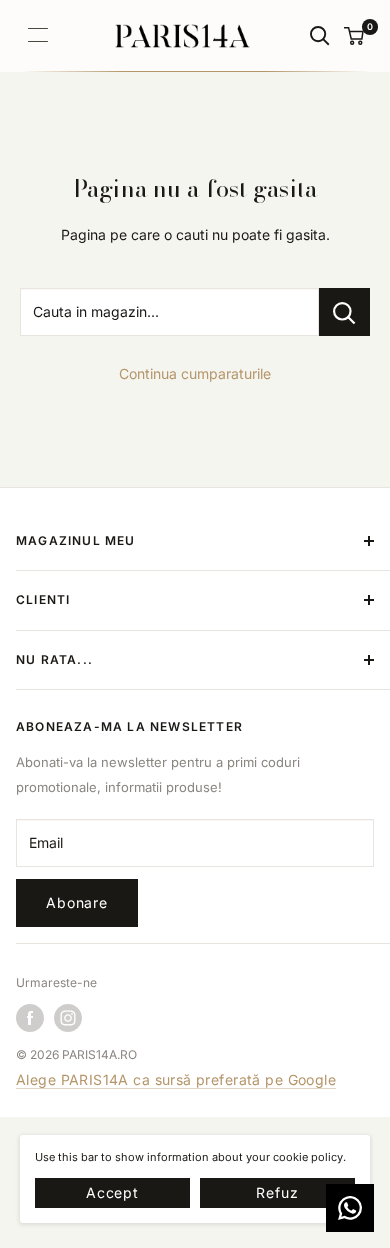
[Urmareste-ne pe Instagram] (68, 1018)
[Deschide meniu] (38, 35)
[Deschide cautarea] (320, 36)
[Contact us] (350, 1208)
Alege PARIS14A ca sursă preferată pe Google (176, 1079)
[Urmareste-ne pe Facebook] (30, 1018)
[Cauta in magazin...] (344, 312)
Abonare (77, 902)
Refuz (277, 1192)
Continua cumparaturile (195, 373)
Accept (112, 1192)
